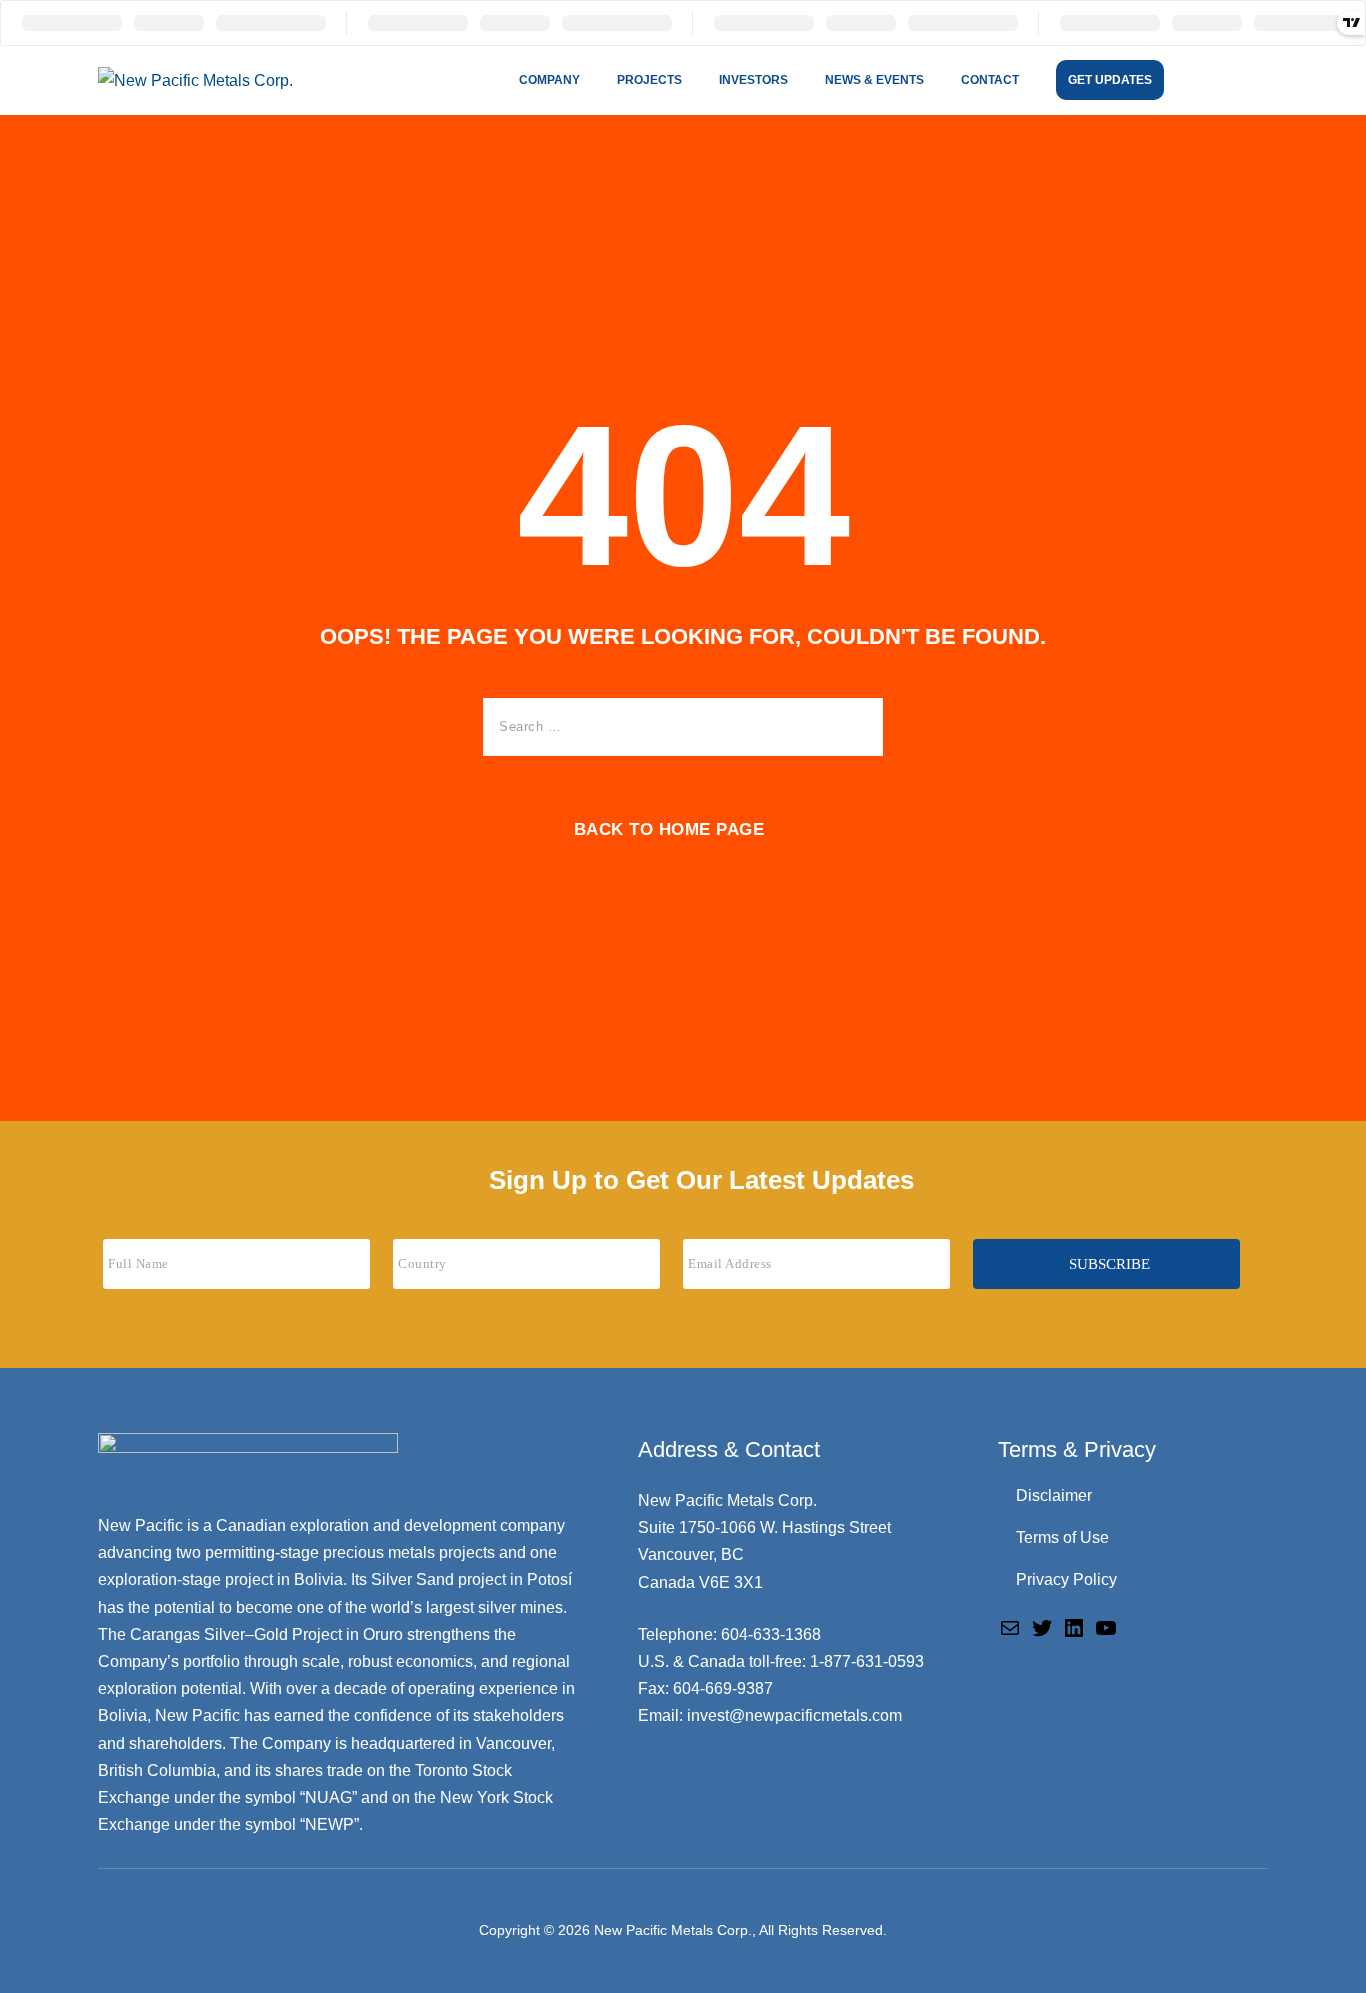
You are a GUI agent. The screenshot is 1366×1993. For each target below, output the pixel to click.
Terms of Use (1062, 1537)
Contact (990, 80)
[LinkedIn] (1074, 1627)
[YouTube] (1106, 1627)
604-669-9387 (723, 1688)
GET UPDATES (1110, 80)
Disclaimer (1054, 1495)
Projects (649, 80)
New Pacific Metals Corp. (673, 1930)
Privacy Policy (1066, 1579)
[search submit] (853, 727)
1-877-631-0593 (867, 1661)
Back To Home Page (669, 829)
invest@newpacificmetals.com (794, 1715)
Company (549, 80)
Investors (753, 80)
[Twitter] (1042, 1627)
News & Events (874, 80)
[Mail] (1010, 1627)
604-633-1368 (771, 1634)
